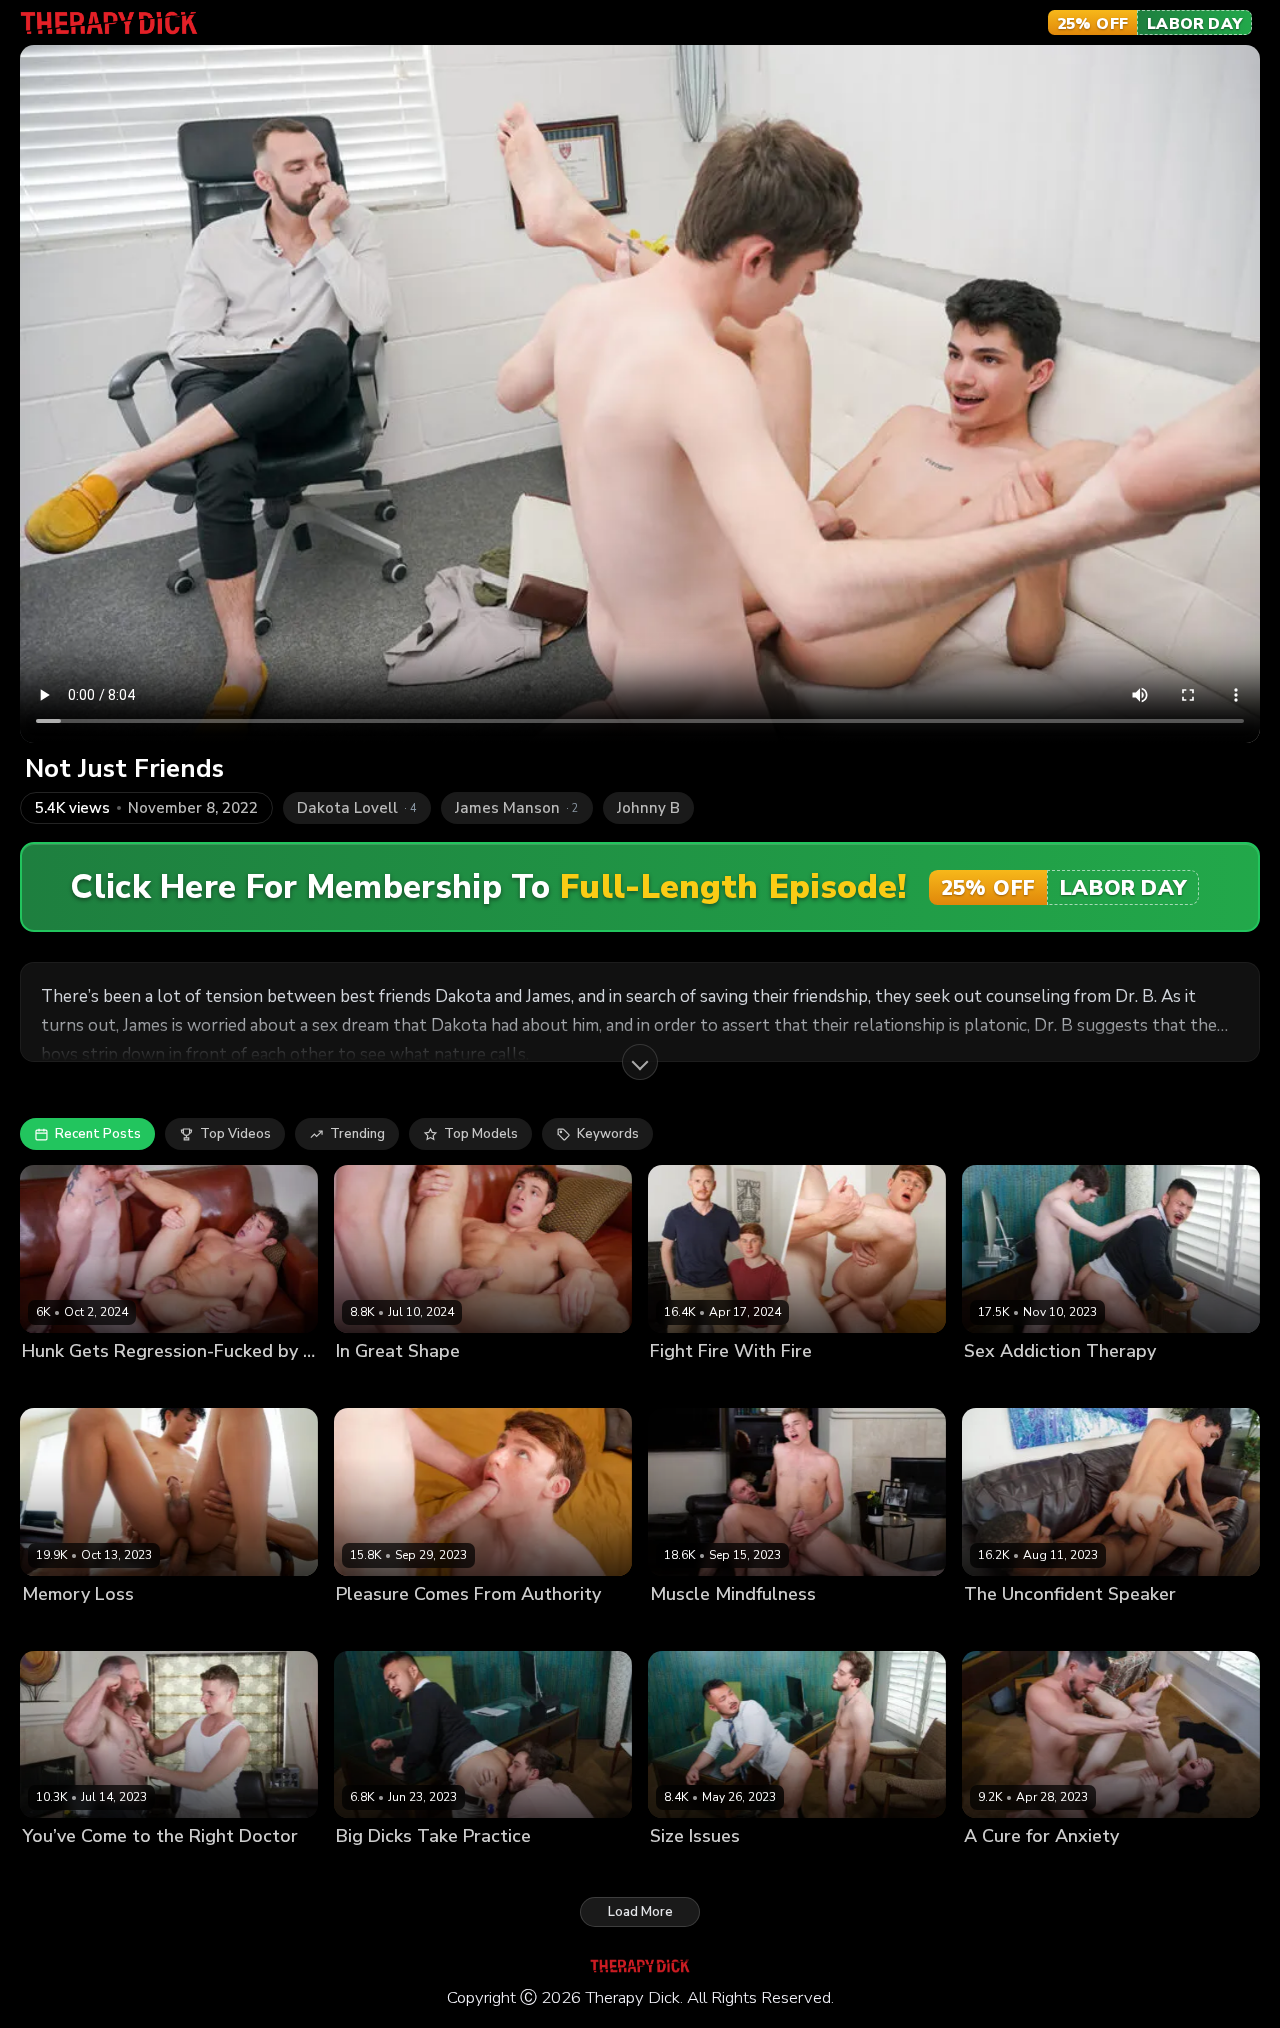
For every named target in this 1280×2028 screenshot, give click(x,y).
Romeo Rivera (133, 1627)
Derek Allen (1086, 1870)
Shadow (1084, 1627)
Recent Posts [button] (98, 1134)
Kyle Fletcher (161, 1385)
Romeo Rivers (1007, 1627)
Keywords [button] (608, 1134)
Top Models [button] (481, 1134)
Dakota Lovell (1008, 1385)
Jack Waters (688, 1627)
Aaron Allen (1002, 1870)
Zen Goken (1094, 1385)
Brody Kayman (67, 1385)
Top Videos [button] (235, 1134)
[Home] (109, 23)
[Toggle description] (640, 1062)
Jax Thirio (52, 1627)
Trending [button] (357, 1134)
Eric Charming (791, 1385)
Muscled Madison (789, 1627)
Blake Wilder (377, 1870)
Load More (640, 1912)
